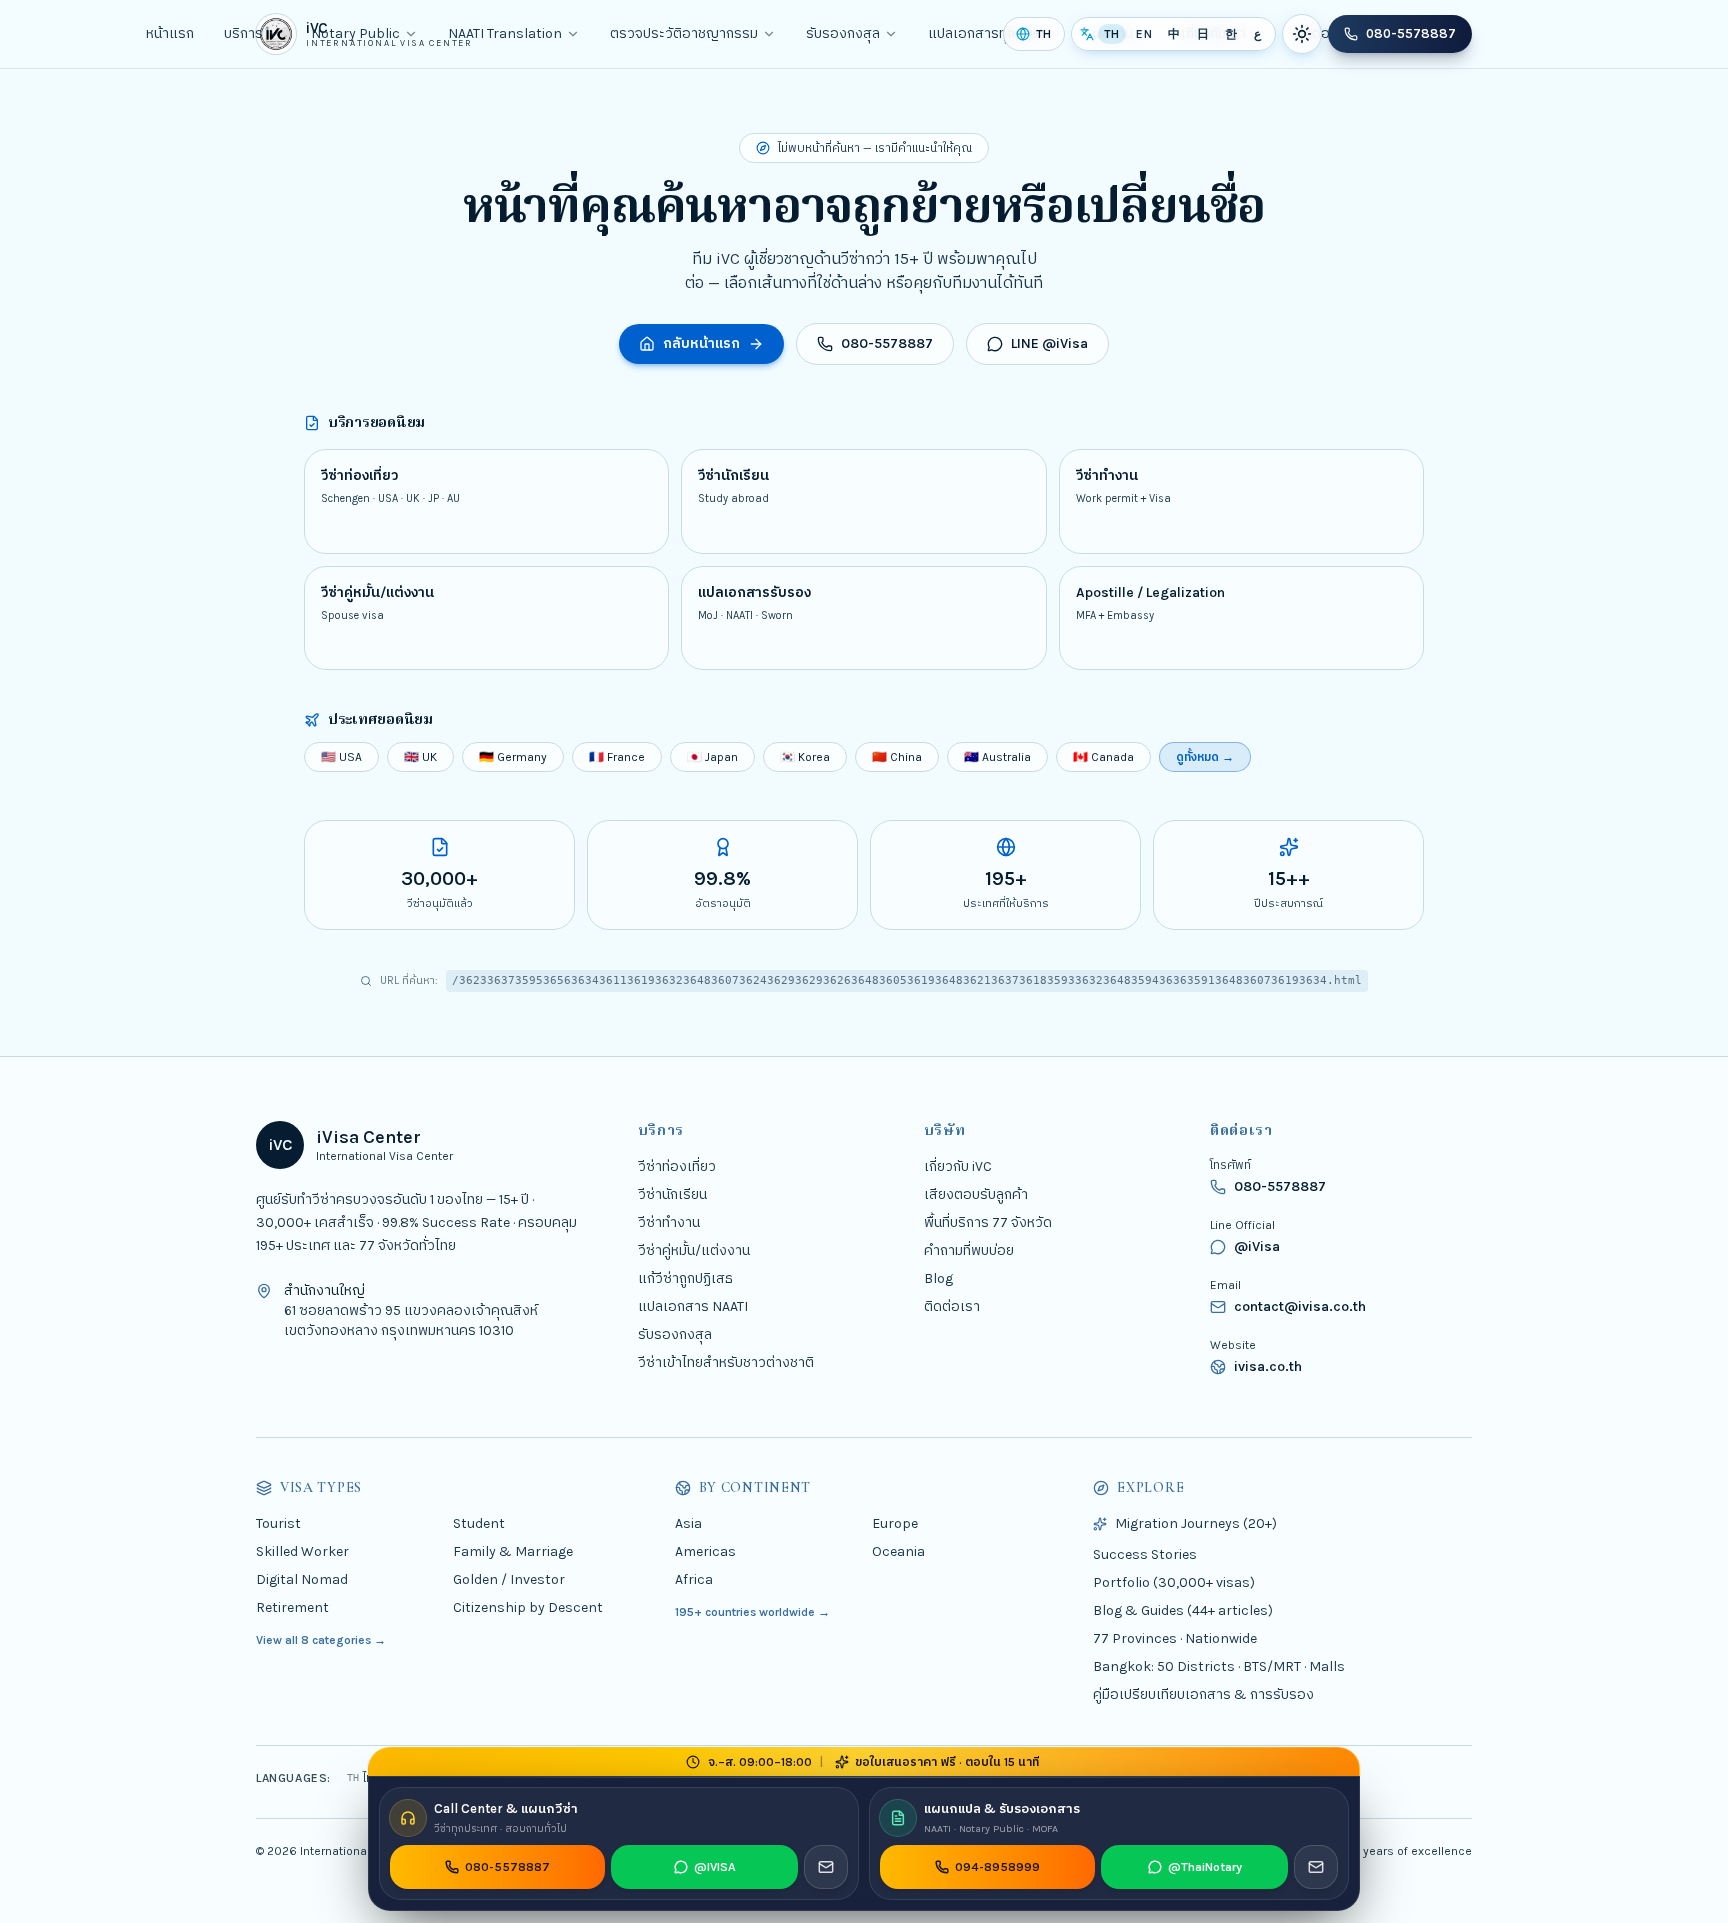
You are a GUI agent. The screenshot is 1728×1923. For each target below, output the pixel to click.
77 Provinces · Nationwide (1175, 1638)
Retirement (292, 1607)
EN (1144, 34)
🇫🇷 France (617, 757)
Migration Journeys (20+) (1196, 1523)
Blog (938, 1278)
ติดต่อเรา (952, 1306)
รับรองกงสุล (843, 33)
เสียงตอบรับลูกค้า (976, 1194)
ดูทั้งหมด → (1205, 757)
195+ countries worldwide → (752, 1612)
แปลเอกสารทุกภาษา (986, 33)
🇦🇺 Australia (997, 757)
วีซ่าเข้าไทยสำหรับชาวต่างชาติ (726, 1362)
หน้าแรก (170, 33)
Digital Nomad (302, 1579)
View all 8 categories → (321, 1640)
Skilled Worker (302, 1551)
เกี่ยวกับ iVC (958, 1166)
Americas (705, 1551)
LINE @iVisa (1049, 343)
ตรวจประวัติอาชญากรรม (684, 33)
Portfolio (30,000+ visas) (1174, 1582)
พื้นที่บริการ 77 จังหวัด (988, 1222)
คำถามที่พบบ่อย (969, 1250)
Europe (895, 1523)
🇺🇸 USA (341, 757)
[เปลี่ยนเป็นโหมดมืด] (1302, 34)
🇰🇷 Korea (805, 757)
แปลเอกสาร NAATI (693, 1306)
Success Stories (1145, 1554)
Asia (688, 1523)
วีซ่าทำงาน (669, 1222)
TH (1112, 34)
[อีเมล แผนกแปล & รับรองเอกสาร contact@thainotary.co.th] (1316, 1867)
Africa (694, 1579)
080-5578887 (1411, 33)
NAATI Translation (505, 33)
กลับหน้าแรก (701, 343)
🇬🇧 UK (420, 757)
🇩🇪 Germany (513, 757)
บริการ (243, 33)
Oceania (898, 1551)
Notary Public (355, 33)
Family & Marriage (513, 1551)
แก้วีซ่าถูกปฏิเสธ (685, 1278)
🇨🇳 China (897, 757)
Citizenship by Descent (528, 1607)
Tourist (278, 1523)
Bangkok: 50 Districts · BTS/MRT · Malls (1219, 1666)
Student (479, 1523)
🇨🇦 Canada (1103, 757)
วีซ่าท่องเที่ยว (677, 1166)
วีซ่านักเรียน (672, 1194)
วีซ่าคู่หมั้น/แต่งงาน (694, 1250)
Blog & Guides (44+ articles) (1183, 1610)
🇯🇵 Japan (712, 757)
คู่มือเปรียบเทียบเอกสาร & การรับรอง (1203, 1694)
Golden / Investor (509, 1579)
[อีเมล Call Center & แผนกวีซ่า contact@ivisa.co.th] (826, 1867)
